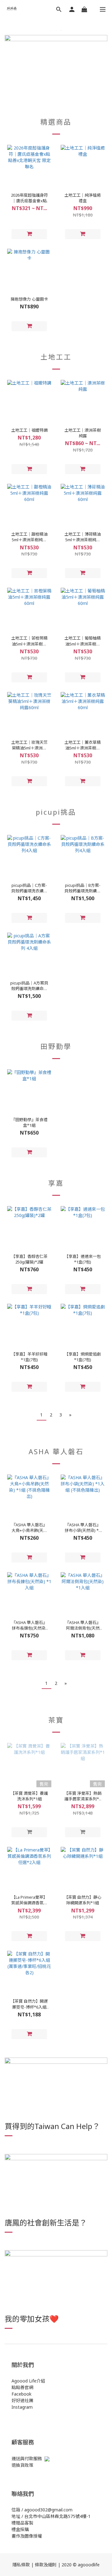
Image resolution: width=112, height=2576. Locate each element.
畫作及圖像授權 (27, 2536)
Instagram (22, 2407)
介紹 (41, 2381)
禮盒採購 (20, 2529)
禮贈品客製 (22, 2523)
